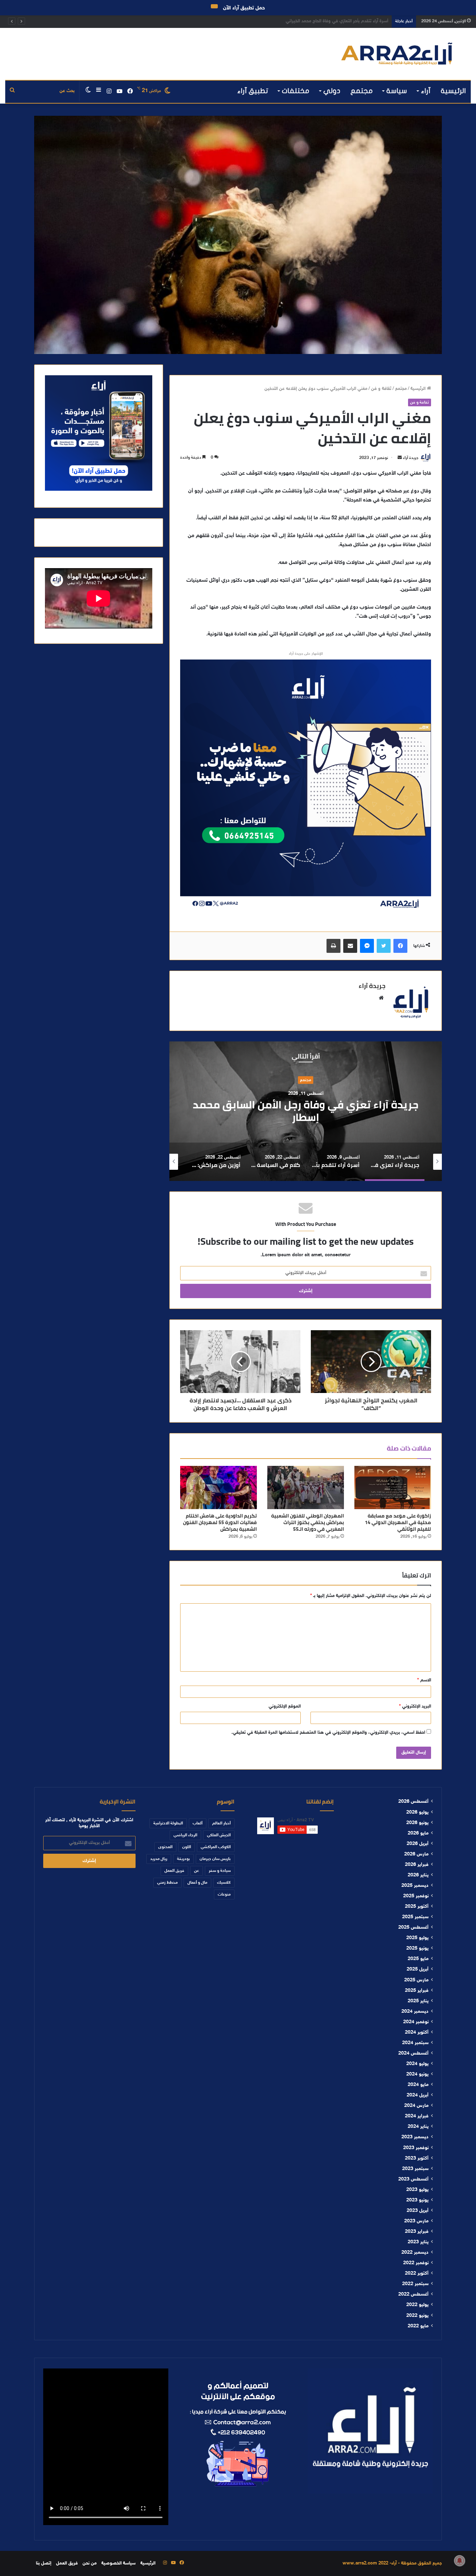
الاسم (424, 1680)
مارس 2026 (416, 1854)
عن (197, 1871)
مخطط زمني (167, 1883)
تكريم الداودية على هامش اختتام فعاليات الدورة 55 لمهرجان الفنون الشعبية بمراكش (220, 1522)
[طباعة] (333, 946)
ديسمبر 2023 (415, 2137)
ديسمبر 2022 (415, 2253)
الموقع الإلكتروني (285, 1707)
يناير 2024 (418, 2127)
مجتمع (362, 91)
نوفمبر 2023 (416, 2148)
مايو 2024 (418, 2085)
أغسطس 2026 (413, 1802)
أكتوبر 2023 (417, 2159)
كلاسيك (224, 1883)
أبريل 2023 (418, 2211)
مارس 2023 (416, 2221)
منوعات (224, 1895)
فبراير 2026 (417, 1865)
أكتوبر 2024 (417, 2033)
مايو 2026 (418, 1833)
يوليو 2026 (417, 1813)
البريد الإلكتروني (415, 1707)
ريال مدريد (159, 1859)
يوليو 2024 (417, 2064)
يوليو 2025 (417, 1938)
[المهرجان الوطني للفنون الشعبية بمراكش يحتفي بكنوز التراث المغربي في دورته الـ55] (306, 1487)
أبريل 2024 (418, 2095)
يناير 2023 (418, 2242)
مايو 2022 (418, 2326)
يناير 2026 (418, 1875)
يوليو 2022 (417, 2305)
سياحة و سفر (220, 1871)
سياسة (397, 91)
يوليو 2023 (417, 2190)
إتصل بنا (44, 2563)
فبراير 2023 (417, 2232)
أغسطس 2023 (413, 2179)
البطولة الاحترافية (168, 1823)
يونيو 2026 (417, 1823)
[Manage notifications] (460, 2561)
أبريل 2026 (418, 1844)
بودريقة (183, 1859)
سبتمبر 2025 (415, 1917)
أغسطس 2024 (413, 2054)
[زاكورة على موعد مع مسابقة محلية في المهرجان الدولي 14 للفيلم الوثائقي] (393, 1487)
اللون (187, 1847)
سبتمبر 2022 (415, 2284)
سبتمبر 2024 (415, 2043)
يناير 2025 (418, 2001)
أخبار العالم (221, 1823)
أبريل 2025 (418, 1969)
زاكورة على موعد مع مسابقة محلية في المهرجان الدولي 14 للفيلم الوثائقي (398, 1522)
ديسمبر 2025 (415, 1886)
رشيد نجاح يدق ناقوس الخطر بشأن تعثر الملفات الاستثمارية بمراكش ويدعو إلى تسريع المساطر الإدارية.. (294, 21)
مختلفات (296, 91)
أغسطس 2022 (413, 2295)
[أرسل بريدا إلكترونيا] (400, 458)
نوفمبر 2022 (416, 2263)
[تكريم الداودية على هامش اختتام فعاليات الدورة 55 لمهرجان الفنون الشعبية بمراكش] (218, 1487)
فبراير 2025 (417, 1991)
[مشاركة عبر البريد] (350, 946)
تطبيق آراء (253, 91)
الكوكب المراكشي (216, 1847)
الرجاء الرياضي (185, 1835)
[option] (306, 1111)
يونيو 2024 (417, 2074)
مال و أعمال (197, 1883)
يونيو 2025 (417, 1949)
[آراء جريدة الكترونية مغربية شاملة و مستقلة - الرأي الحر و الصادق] (397, 54)
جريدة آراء (411, 458)
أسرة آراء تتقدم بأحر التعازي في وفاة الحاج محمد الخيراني (306, 1111)
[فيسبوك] (400, 946)
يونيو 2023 (417, 2200)
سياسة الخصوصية (118, 2563)
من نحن (90, 2563)
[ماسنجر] (367, 946)
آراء (426, 91)
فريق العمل (174, 1871)
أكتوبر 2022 (417, 2274)
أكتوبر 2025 (417, 1907)
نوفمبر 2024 (416, 2022)
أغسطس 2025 (413, 1928)
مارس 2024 (416, 2106)
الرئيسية (453, 91)
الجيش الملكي (219, 1835)
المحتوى (165, 1847)
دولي (332, 91)
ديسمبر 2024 (415, 2012)
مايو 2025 (418, 1959)
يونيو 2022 (417, 2316)
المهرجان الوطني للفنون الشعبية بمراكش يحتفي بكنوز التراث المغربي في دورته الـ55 (308, 1522)
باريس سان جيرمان (215, 1859)
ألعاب (198, 1823)
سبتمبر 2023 (415, 2169)
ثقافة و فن (381, 389)
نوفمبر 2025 (416, 1896)
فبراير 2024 (417, 2116)
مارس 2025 (416, 1980)
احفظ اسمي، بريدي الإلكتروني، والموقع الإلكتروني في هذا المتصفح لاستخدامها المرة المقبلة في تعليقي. (328, 1733)
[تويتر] (384, 946)
